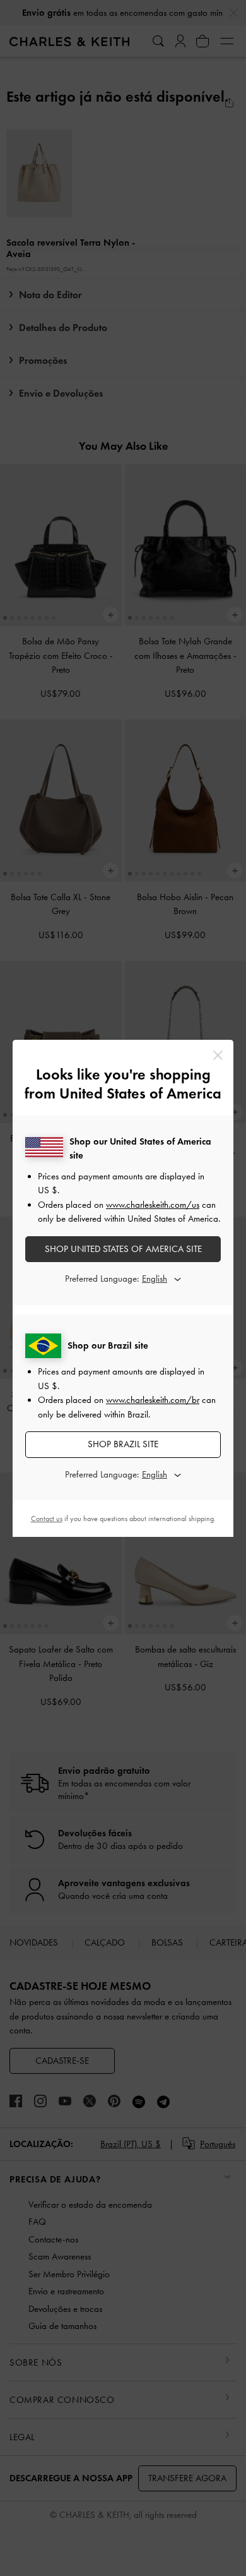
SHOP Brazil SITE (123, 1444)
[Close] (218, 1055)
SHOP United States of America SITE (123, 1249)
